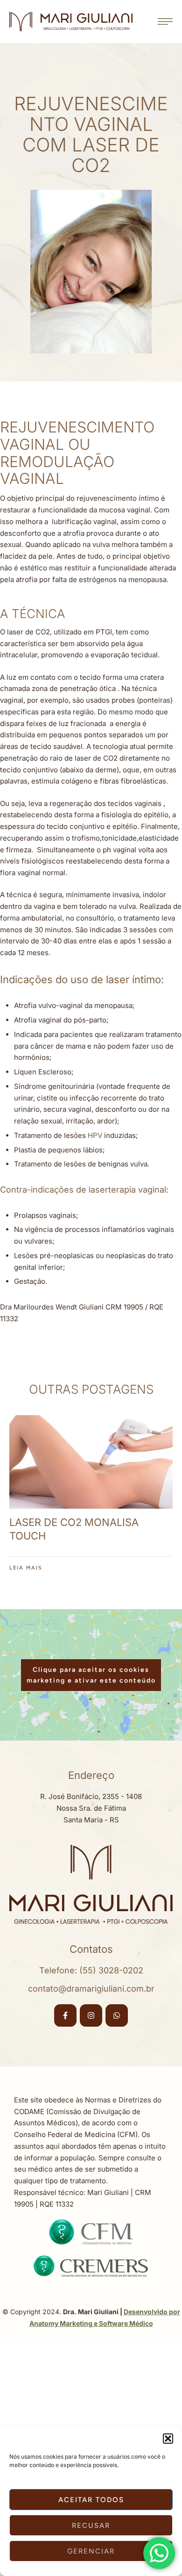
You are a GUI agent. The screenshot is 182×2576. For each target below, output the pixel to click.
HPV (95, 1135)
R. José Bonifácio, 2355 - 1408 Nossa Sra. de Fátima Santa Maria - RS (91, 1808)
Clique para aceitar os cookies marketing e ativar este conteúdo (91, 1675)
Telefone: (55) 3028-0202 (91, 1970)
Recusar (91, 2526)
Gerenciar (91, 2551)
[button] (168, 2439)
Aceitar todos (91, 2500)
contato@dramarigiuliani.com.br (91, 1989)
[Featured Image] (91, 1462)
